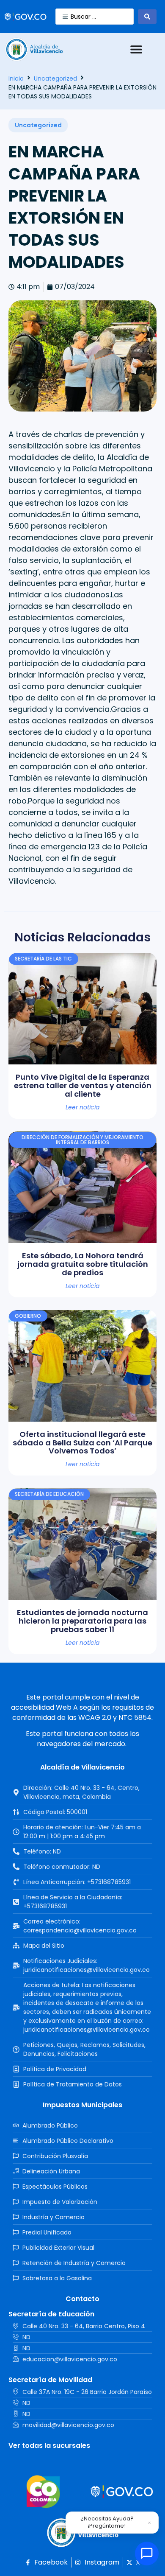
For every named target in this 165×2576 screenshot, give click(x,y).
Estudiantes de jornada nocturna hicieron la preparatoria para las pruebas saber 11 (82, 1621)
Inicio (16, 78)
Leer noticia (82, 1107)
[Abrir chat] (147, 2554)
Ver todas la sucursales (49, 2446)
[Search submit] (147, 17)
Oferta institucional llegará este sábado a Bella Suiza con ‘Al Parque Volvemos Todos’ (82, 1443)
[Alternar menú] (136, 49)
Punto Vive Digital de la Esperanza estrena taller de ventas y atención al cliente (83, 1085)
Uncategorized (55, 78)
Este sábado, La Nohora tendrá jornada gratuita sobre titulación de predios (83, 1264)
